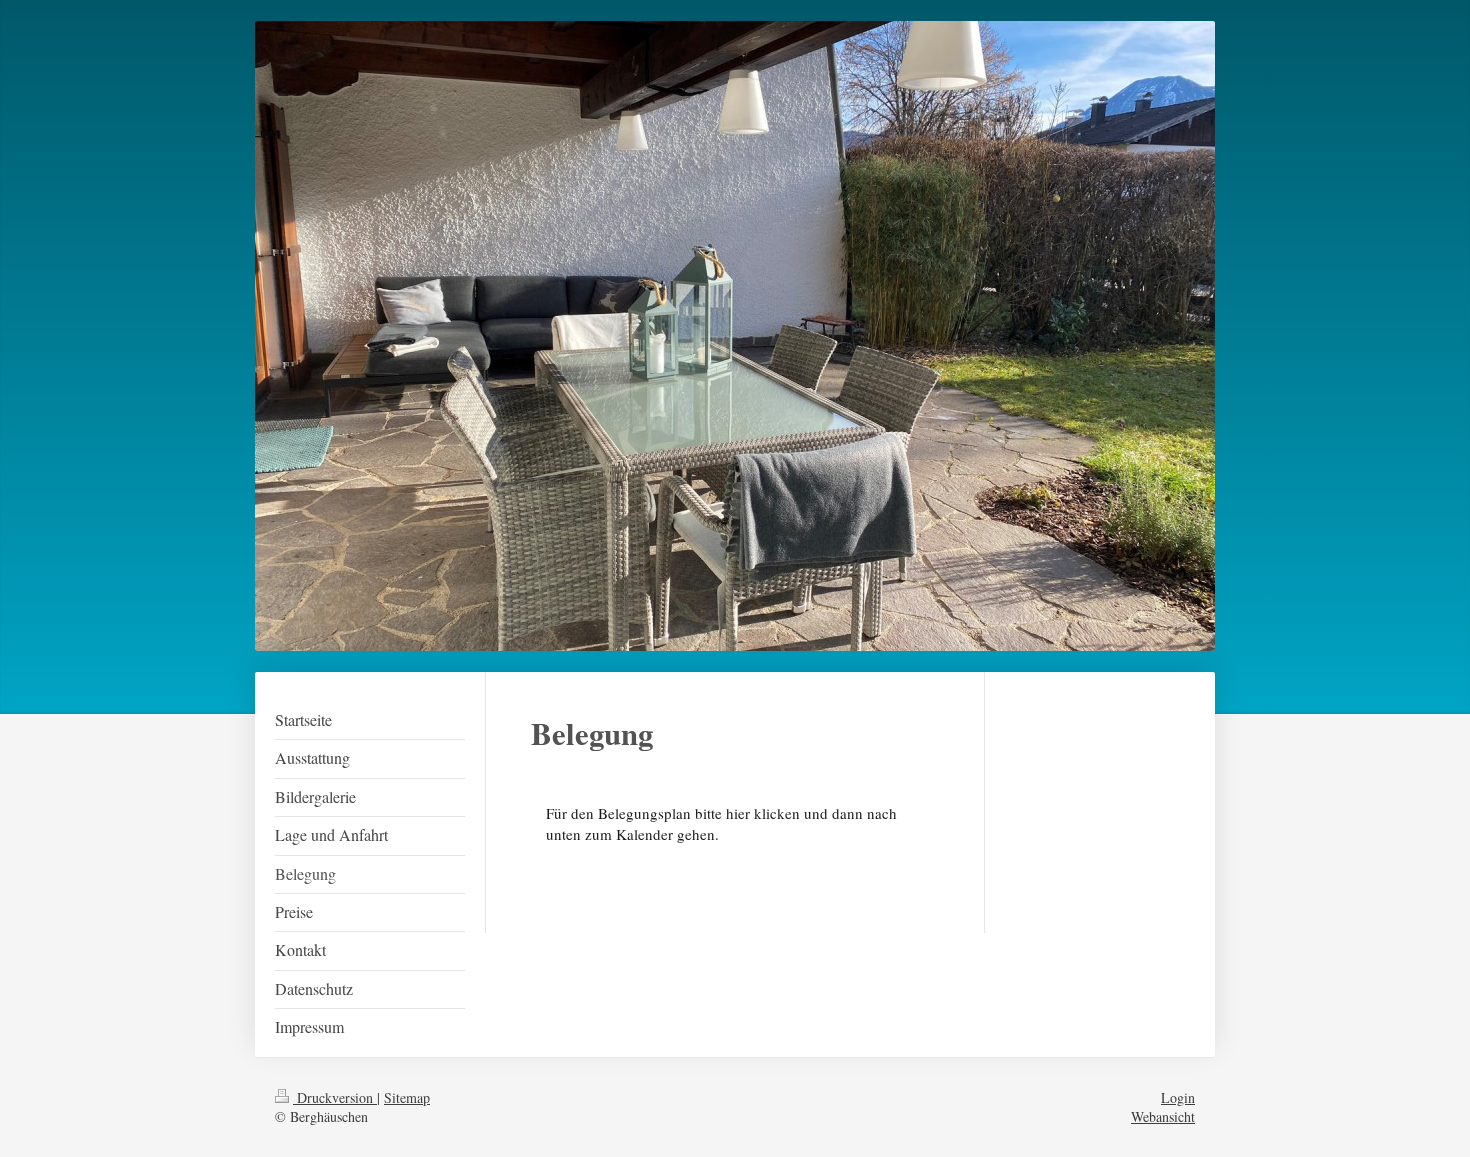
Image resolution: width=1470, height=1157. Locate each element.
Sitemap (407, 1097)
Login (1178, 1097)
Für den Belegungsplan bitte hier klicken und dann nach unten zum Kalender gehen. (721, 823)
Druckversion (335, 1097)
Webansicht (1163, 1116)
